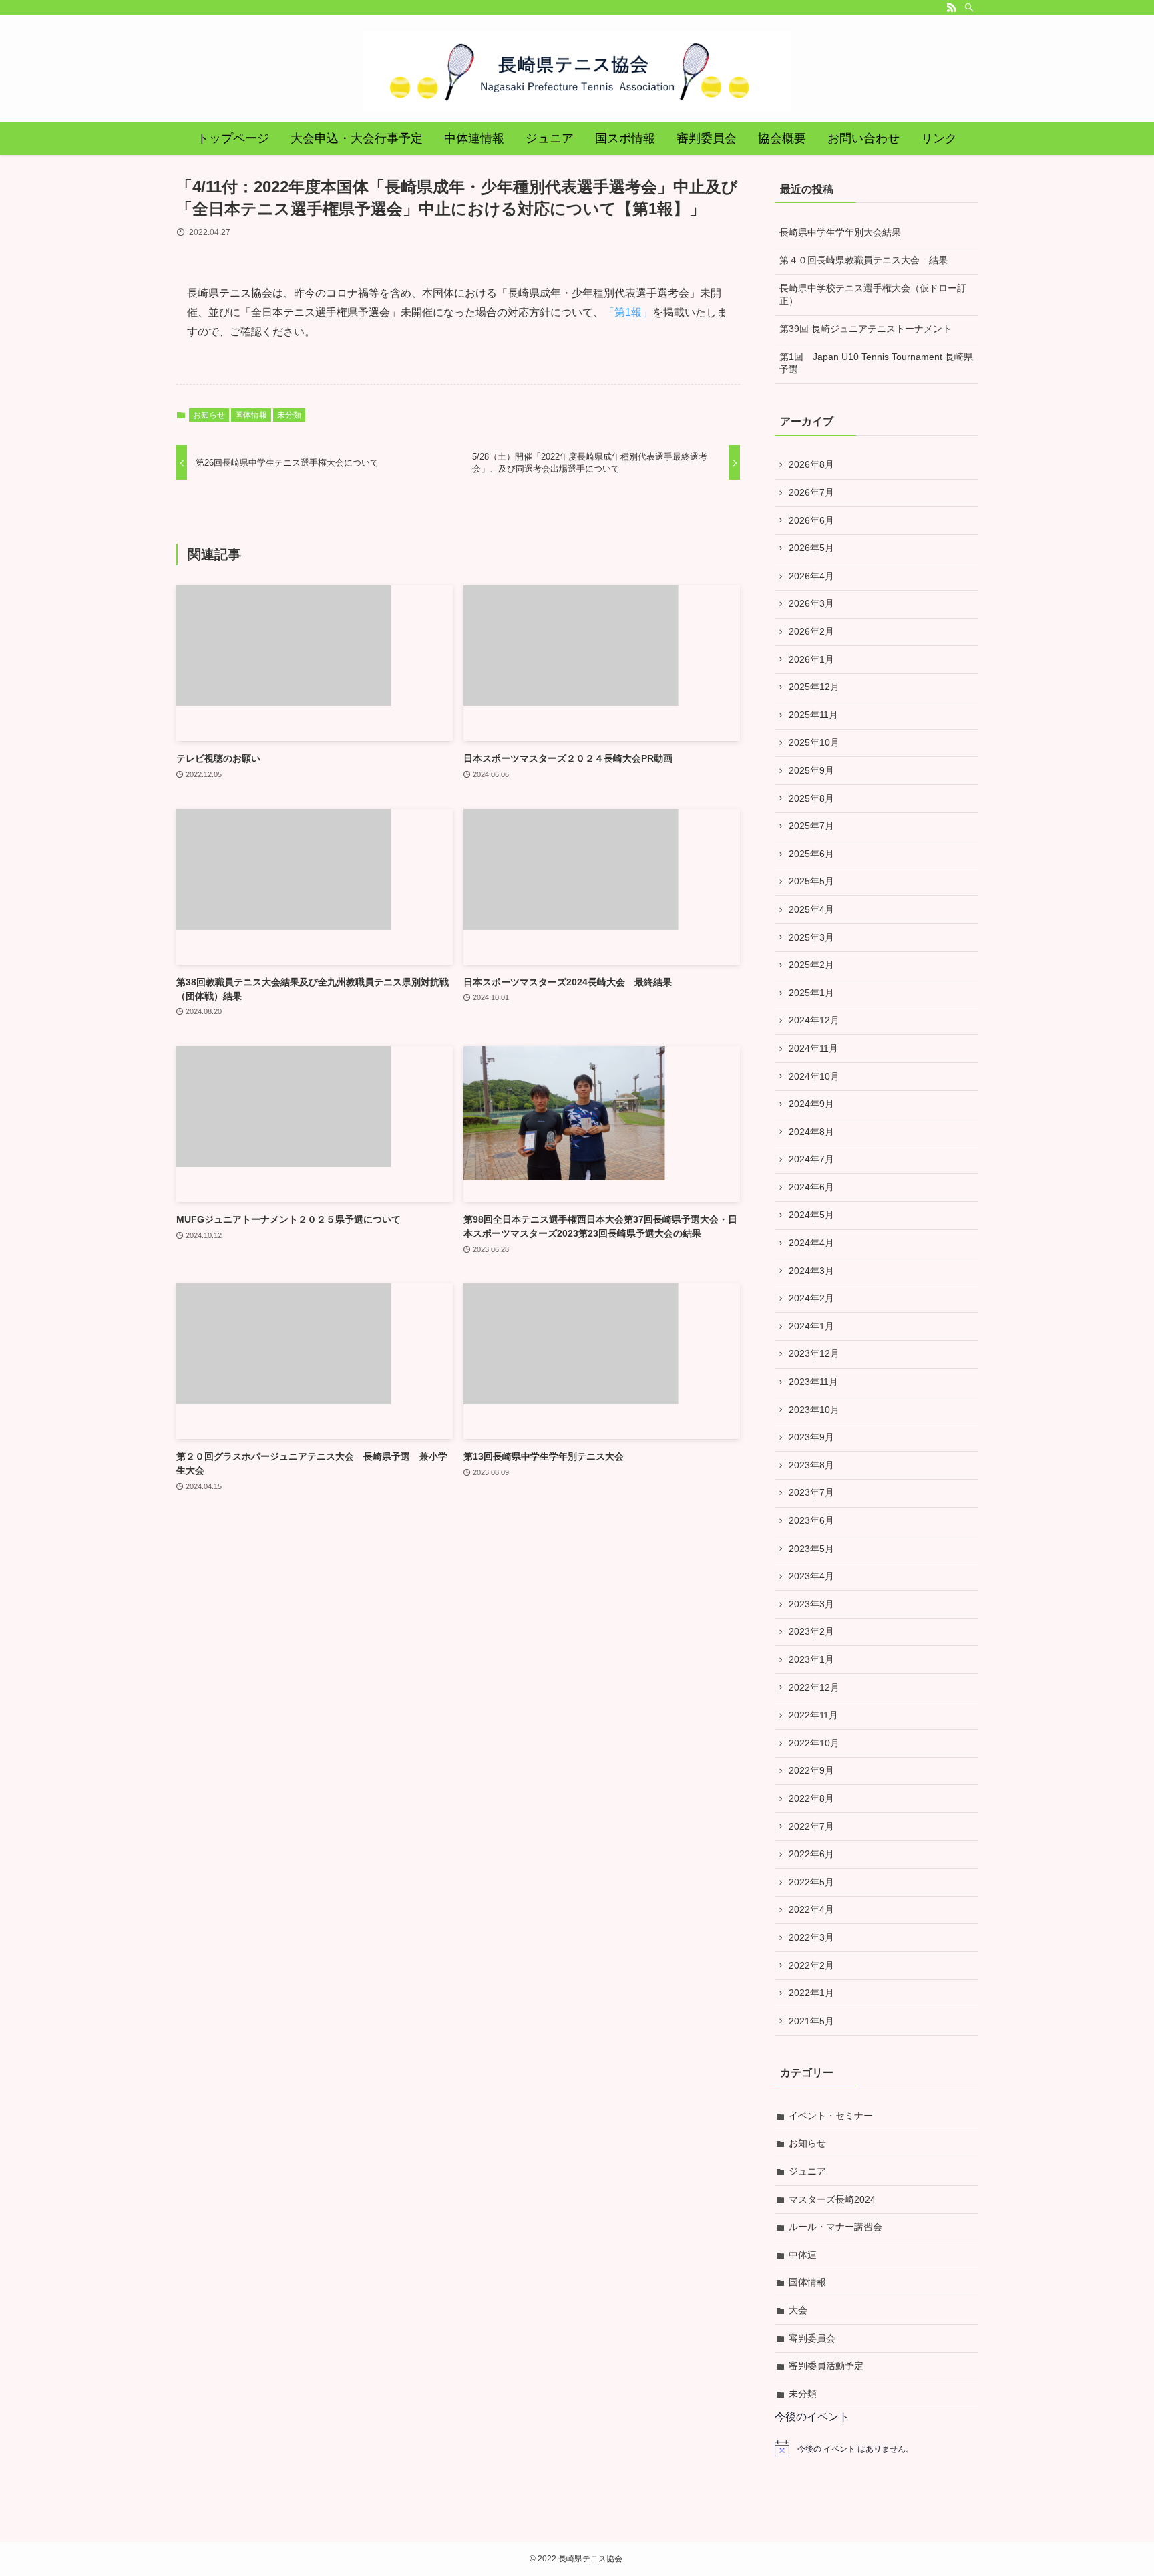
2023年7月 (811, 1492)
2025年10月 (814, 742)
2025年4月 (811, 909)
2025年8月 (811, 798)
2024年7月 (811, 1159)
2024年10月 (814, 1076)
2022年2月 (811, 1965)
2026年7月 (811, 492)
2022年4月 (811, 1909)
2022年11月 (813, 1715)
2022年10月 (814, 1743)
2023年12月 (814, 1353)
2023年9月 (811, 1437)
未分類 (289, 415)
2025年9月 (811, 770)
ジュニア (807, 2171)
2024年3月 (811, 1271)
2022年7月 (811, 1826)
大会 (798, 2310)
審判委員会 (812, 2338)
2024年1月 (811, 1326)
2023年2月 (811, 1631)
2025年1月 (811, 993)
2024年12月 (814, 1020)
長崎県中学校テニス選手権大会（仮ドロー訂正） (873, 295)
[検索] (969, 7)
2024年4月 (811, 1243)
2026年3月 (811, 603)
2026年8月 (811, 464)
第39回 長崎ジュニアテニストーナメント (865, 329)
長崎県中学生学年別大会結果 (840, 232)
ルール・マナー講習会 (835, 2227)
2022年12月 (814, 1687)
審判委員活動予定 (826, 2366)
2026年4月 (811, 576)
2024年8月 (811, 1132)
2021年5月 (811, 2021)
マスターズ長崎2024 (832, 2199)
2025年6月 (811, 854)
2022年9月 (811, 1770)
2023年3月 (811, 1604)
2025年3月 (811, 937)
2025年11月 (813, 715)
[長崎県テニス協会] (577, 71)
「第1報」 (628, 312)
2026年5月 (811, 548)
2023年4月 (811, 1576)
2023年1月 (811, 1659)
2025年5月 (811, 881)
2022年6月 (811, 1854)
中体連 (803, 2255)
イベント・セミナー (831, 2116)
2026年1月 (811, 659)
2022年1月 (811, 1993)
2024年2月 (811, 1298)
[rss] (952, 7)
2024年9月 (811, 1104)
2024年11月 (813, 1048)
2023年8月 (811, 1465)
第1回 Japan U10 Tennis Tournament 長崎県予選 (876, 363)
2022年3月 (811, 1937)
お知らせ (209, 415)
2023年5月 (811, 1549)
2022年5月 (811, 1882)
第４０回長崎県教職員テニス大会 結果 (863, 260)
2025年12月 (814, 687)
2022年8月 (811, 1798)
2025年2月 (811, 965)
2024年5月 (811, 1215)
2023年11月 (813, 1382)
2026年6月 (811, 520)
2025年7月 (811, 826)
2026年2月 (811, 631)
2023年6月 (811, 1520)
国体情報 (251, 415)
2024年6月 (811, 1187)
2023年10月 (814, 1410)
